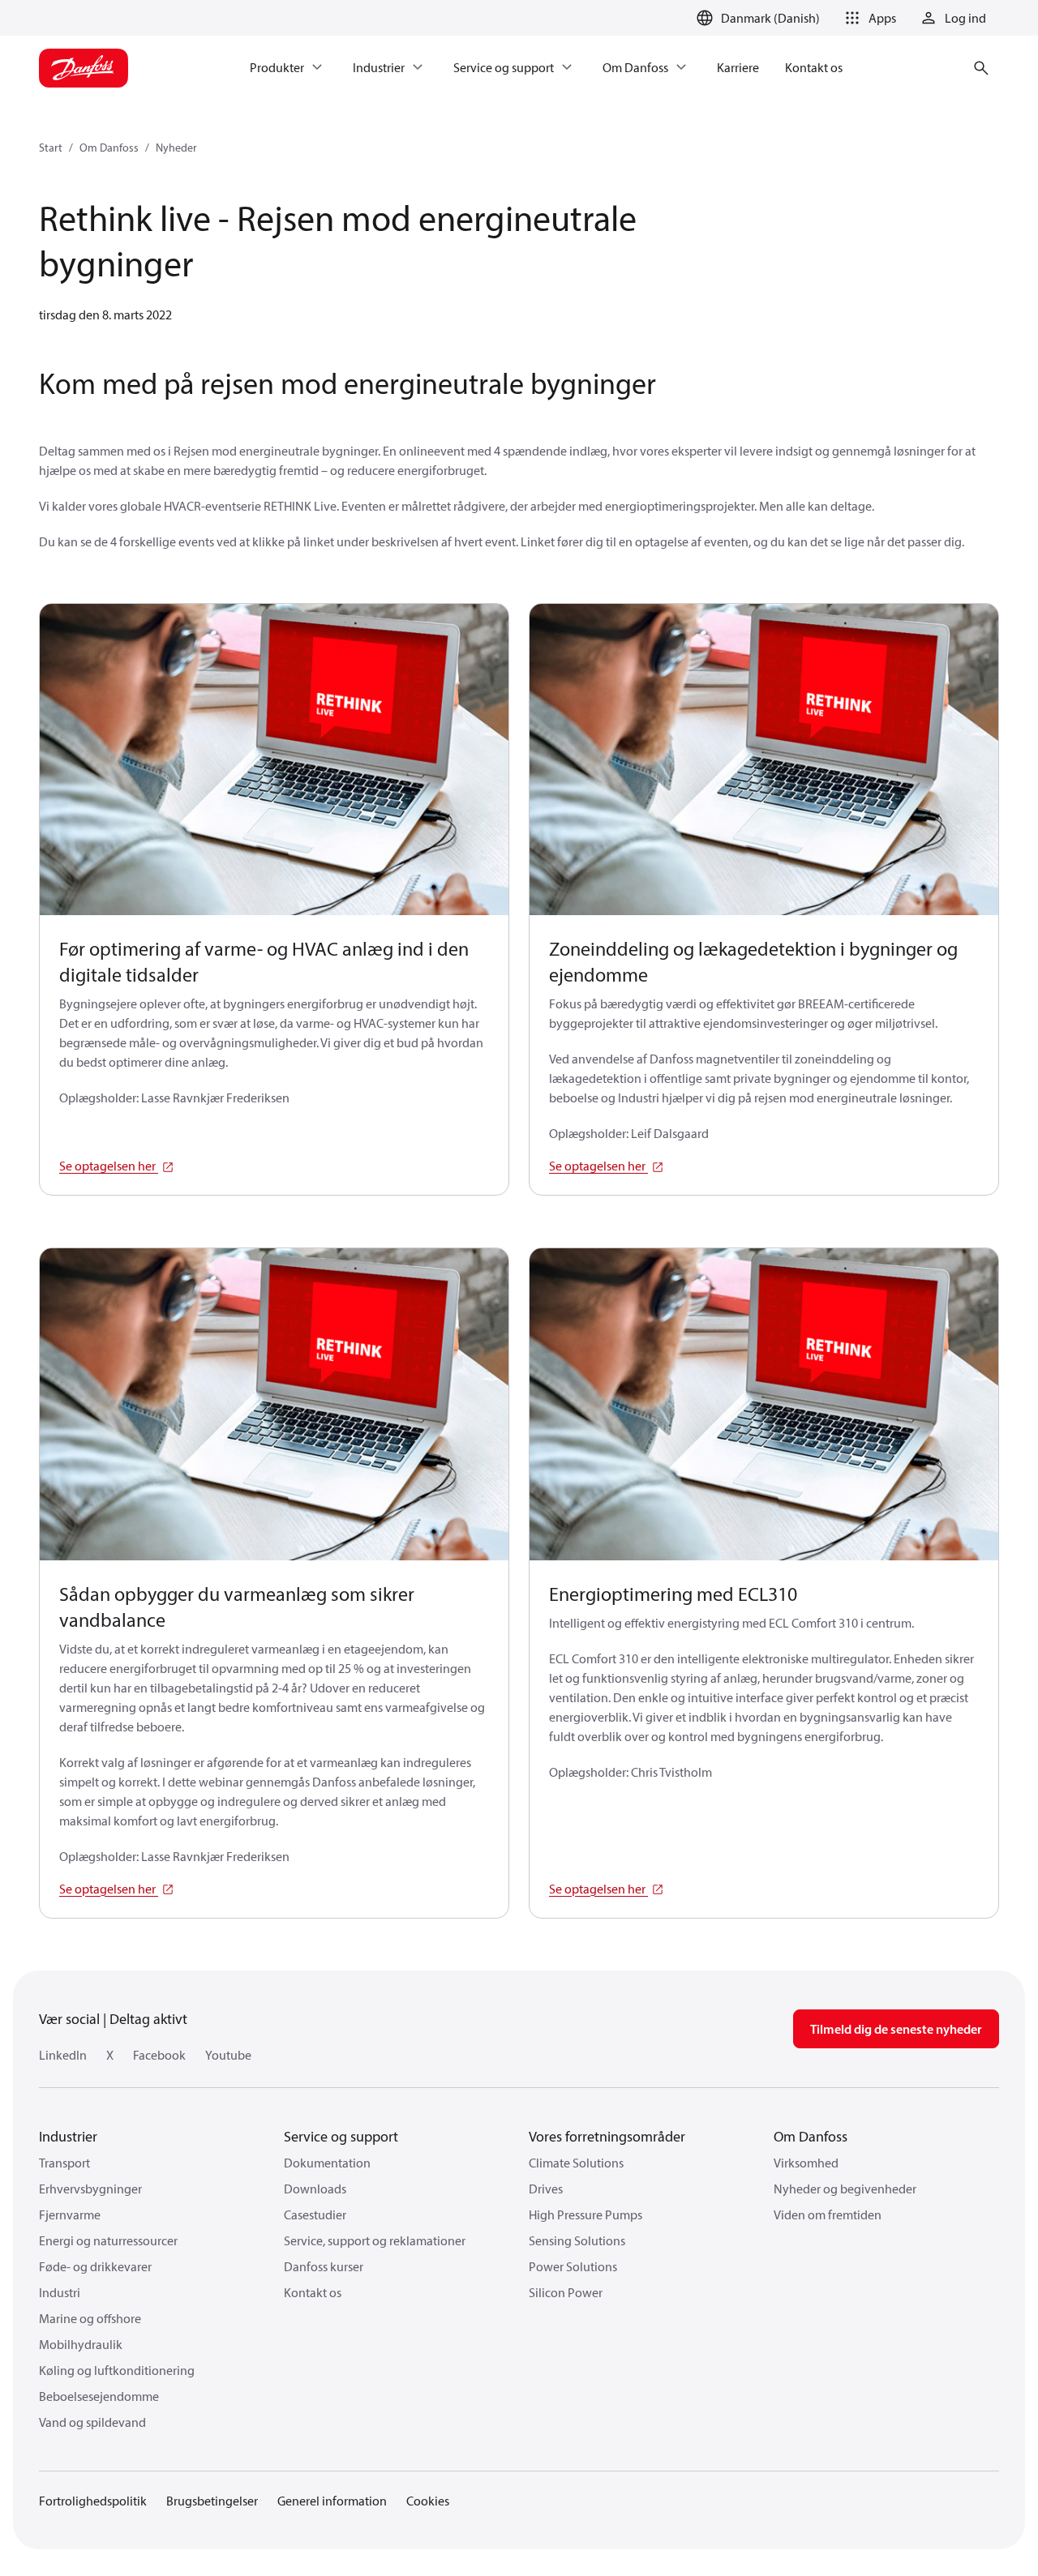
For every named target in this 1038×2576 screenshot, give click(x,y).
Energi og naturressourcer (108, 2240)
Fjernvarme (70, 2214)
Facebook (159, 2055)
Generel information (332, 2501)
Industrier (68, 2136)
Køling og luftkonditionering (117, 2370)
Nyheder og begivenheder (845, 2189)
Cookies (428, 2501)
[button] (868, 18)
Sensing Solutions (577, 2240)
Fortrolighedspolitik (93, 2501)
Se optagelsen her (109, 1166)
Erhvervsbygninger (90, 2189)
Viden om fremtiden (828, 2214)
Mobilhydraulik (81, 2344)
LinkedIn (63, 2055)
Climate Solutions (576, 2163)
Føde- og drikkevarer (95, 2266)
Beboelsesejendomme (99, 2396)
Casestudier (315, 2214)
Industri (60, 2292)
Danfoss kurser (324, 2266)
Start (51, 148)
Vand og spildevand (92, 2422)
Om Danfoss (109, 148)
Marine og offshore (90, 2318)
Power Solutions (573, 2266)
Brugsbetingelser (212, 2501)
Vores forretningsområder (607, 2136)
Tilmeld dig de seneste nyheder (896, 2029)
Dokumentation (327, 2163)
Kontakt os (313, 2292)
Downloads (315, 2189)
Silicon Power (566, 2292)
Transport (64, 2163)
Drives (546, 2189)
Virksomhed (806, 2163)
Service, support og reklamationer (375, 2240)
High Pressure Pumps (585, 2214)
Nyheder (176, 148)
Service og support (341, 2136)
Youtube (228, 2055)
